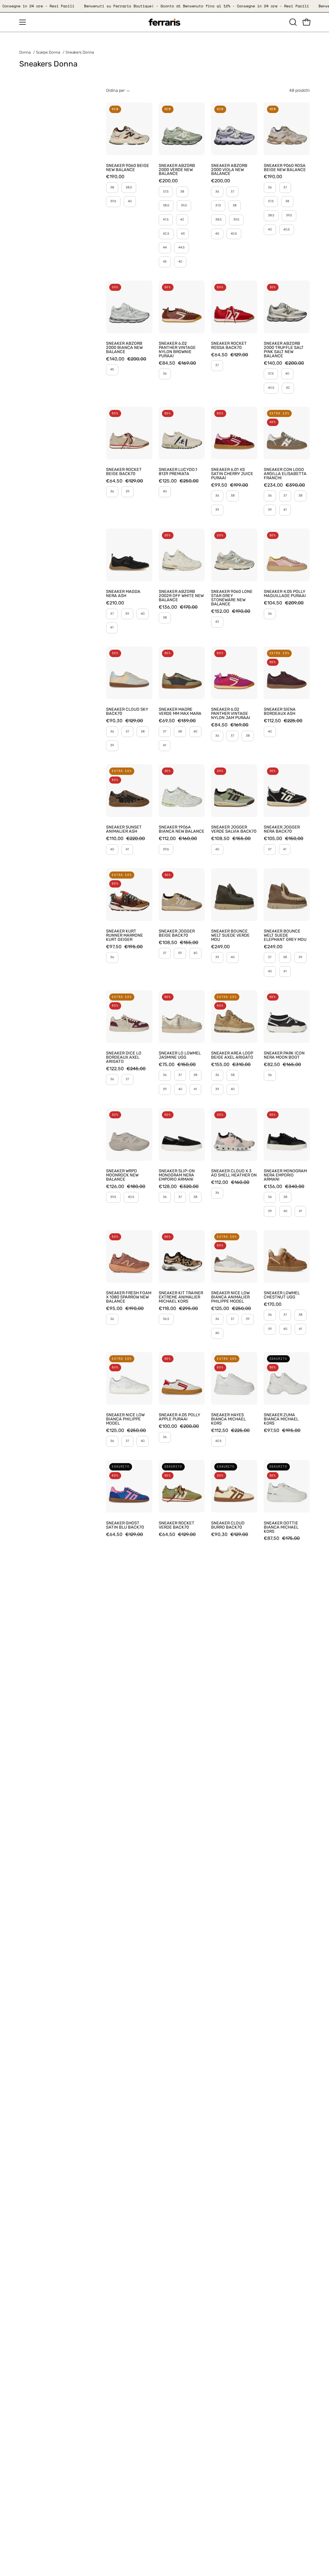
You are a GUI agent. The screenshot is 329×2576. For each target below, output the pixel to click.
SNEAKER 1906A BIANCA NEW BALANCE (182, 829)
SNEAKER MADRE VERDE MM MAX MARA (180, 712)
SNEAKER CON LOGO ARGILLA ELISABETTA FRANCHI (285, 474)
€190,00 (115, 177)
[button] (292, 22)
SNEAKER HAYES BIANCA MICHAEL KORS (228, 1419)
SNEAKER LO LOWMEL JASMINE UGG (180, 1055)
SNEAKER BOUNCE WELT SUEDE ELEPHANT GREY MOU (285, 936)
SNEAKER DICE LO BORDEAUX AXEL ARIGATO (124, 1058)
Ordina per (115, 90)
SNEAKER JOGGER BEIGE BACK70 (177, 933)
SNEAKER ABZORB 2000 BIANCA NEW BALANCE (124, 348)
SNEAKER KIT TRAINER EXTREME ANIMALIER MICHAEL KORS (181, 1297)
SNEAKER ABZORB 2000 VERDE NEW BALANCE (177, 170)
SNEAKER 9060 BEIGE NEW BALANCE (128, 168)
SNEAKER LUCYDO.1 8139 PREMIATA (178, 472)
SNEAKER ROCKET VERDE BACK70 (177, 1525)
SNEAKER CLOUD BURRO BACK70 (228, 1525)
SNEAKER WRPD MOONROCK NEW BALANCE (122, 1175)
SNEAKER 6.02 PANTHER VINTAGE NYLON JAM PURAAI (231, 714)
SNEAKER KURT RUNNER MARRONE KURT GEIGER (124, 936)
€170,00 (273, 1305)
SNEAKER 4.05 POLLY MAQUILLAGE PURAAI (285, 594)
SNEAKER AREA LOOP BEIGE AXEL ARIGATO (232, 1055)
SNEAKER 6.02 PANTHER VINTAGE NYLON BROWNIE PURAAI (177, 350)
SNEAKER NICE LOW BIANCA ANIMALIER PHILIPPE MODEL (230, 1297)
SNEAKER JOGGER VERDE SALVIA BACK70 (234, 829)
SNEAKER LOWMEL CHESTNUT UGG (282, 1295)
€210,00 (115, 603)
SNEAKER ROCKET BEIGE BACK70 (124, 472)
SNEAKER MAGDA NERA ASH (123, 594)
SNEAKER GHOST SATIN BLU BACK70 (125, 1525)
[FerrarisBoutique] (164, 22)
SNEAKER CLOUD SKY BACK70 (127, 712)
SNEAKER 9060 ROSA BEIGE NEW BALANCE (285, 168)
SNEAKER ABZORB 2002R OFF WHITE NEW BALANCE (181, 596)
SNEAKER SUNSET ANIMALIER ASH (124, 829)
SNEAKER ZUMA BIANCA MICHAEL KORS (281, 1419)
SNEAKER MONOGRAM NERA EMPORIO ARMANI (285, 1175)
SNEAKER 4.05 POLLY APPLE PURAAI (179, 1417)
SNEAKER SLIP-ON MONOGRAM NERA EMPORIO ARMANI (177, 1175)
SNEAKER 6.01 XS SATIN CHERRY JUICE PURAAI (232, 474)
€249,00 (220, 947)
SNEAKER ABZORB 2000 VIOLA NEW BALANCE (229, 170)
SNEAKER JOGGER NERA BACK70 (282, 829)
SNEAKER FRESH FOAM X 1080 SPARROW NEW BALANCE (129, 1297)
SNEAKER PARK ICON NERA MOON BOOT (284, 1055)
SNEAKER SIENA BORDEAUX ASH (280, 712)
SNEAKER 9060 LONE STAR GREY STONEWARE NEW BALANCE (232, 598)
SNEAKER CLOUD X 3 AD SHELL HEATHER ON (234, 1173)
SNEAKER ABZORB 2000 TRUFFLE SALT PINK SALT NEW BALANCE (284, 350)
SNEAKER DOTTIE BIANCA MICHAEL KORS (281, 1527)
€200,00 (168, 181)
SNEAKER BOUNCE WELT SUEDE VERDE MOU (230, 936)
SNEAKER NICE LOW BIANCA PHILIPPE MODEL (125, 1419)
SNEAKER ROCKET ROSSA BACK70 (229, 346)
